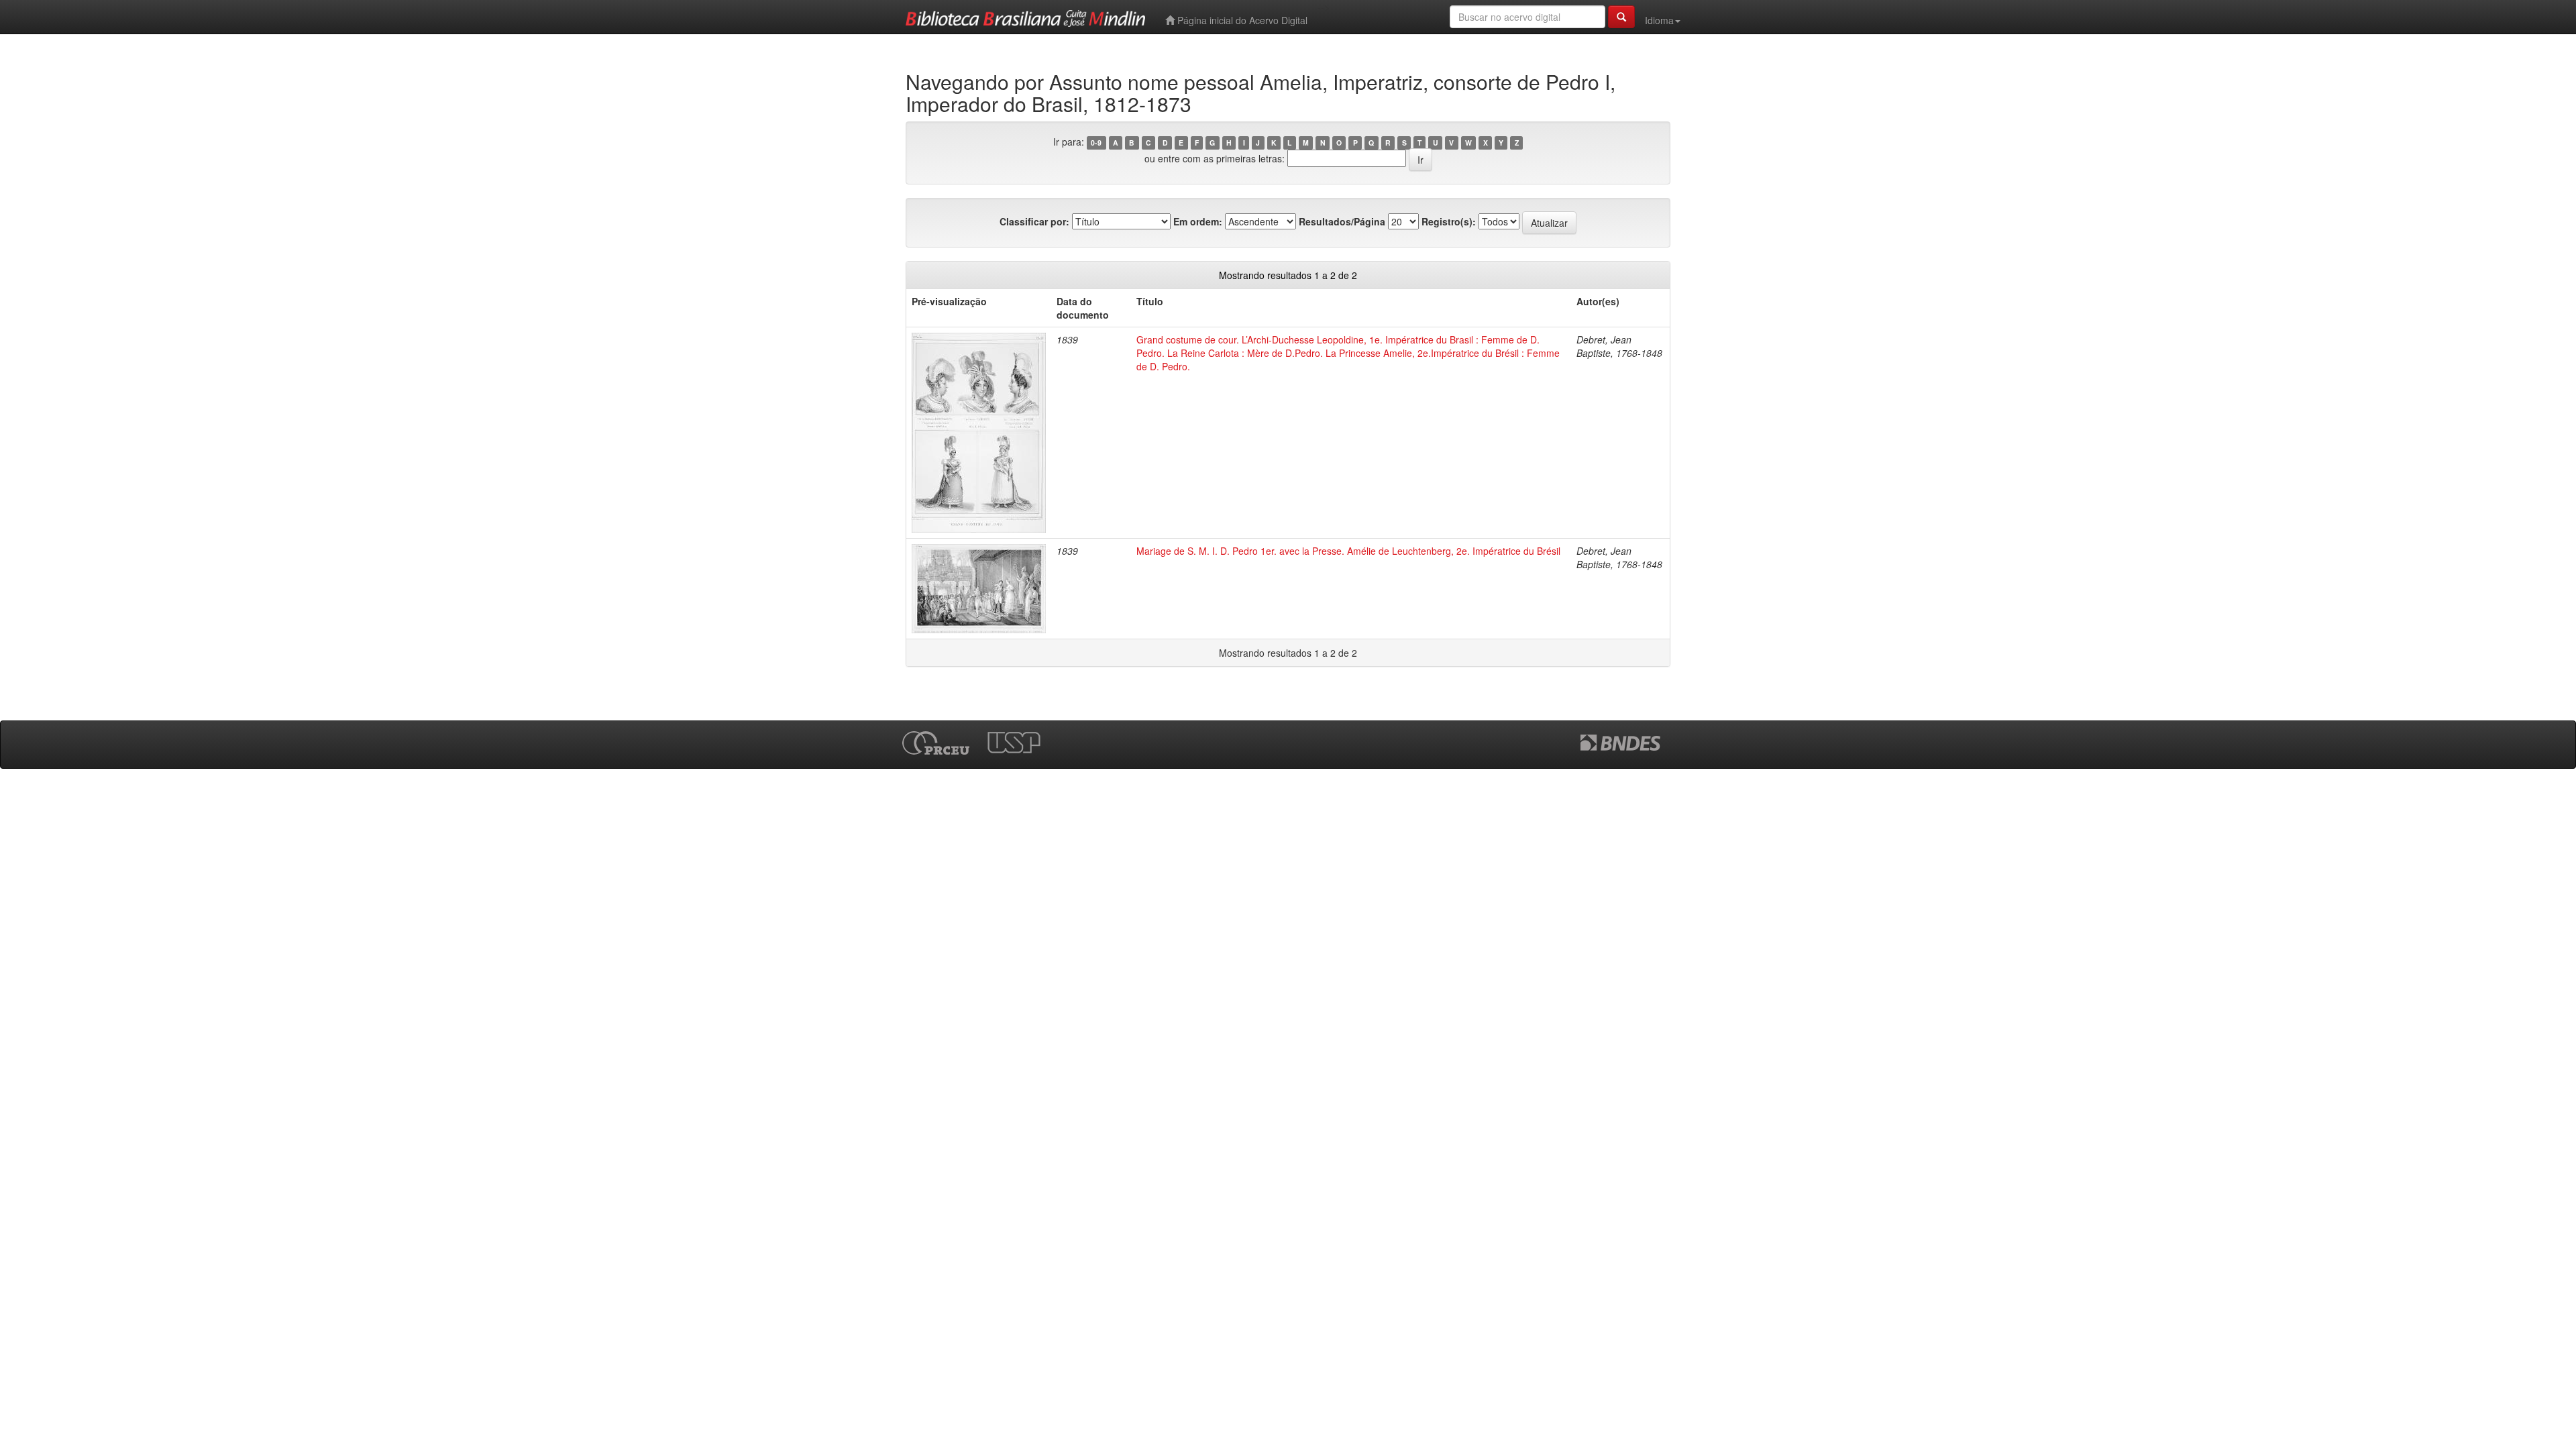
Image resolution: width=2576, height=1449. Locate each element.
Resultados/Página (1342, 221)
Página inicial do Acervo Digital (1241, 20)
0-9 (1096, 143)
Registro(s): (1449, 221)
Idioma (1659, 20)
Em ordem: (1198, 221)
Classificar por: (1034, 221)
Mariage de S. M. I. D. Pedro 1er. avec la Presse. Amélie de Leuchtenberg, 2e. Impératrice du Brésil (1348, 551)
